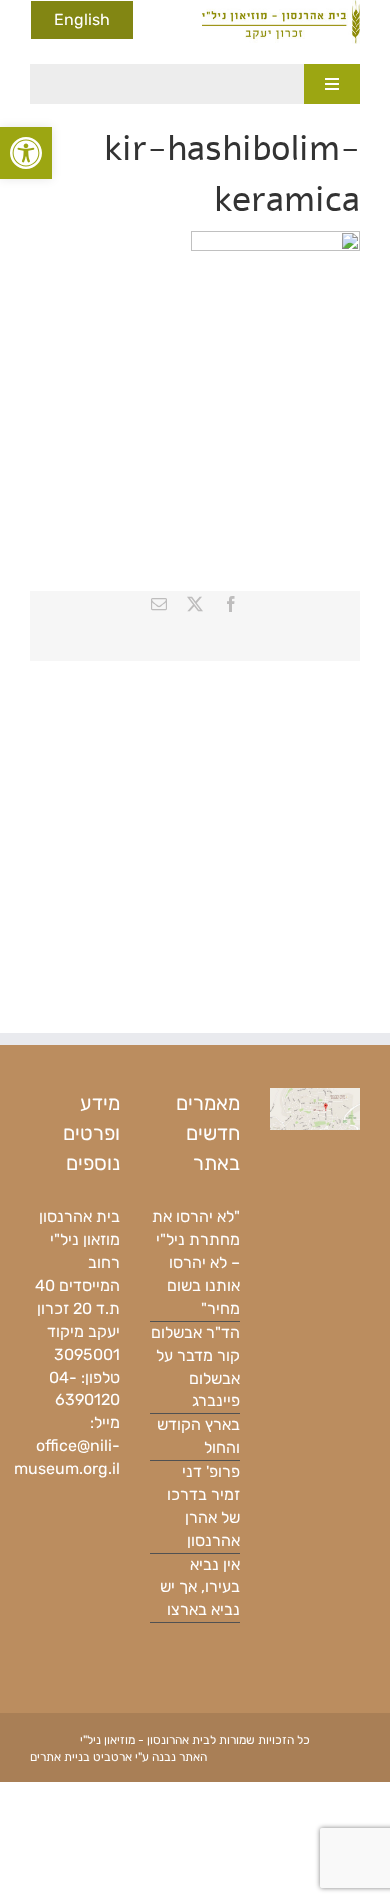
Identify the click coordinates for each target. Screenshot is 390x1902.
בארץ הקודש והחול (198, 1436)
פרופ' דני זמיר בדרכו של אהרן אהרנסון (203, 1506)
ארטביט (112, 1757)
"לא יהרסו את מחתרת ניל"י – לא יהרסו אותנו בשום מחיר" (196, 1262)
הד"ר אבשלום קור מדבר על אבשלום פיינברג (195, 1367)
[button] (26, 153)
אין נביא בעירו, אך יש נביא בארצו (200, 1587)
